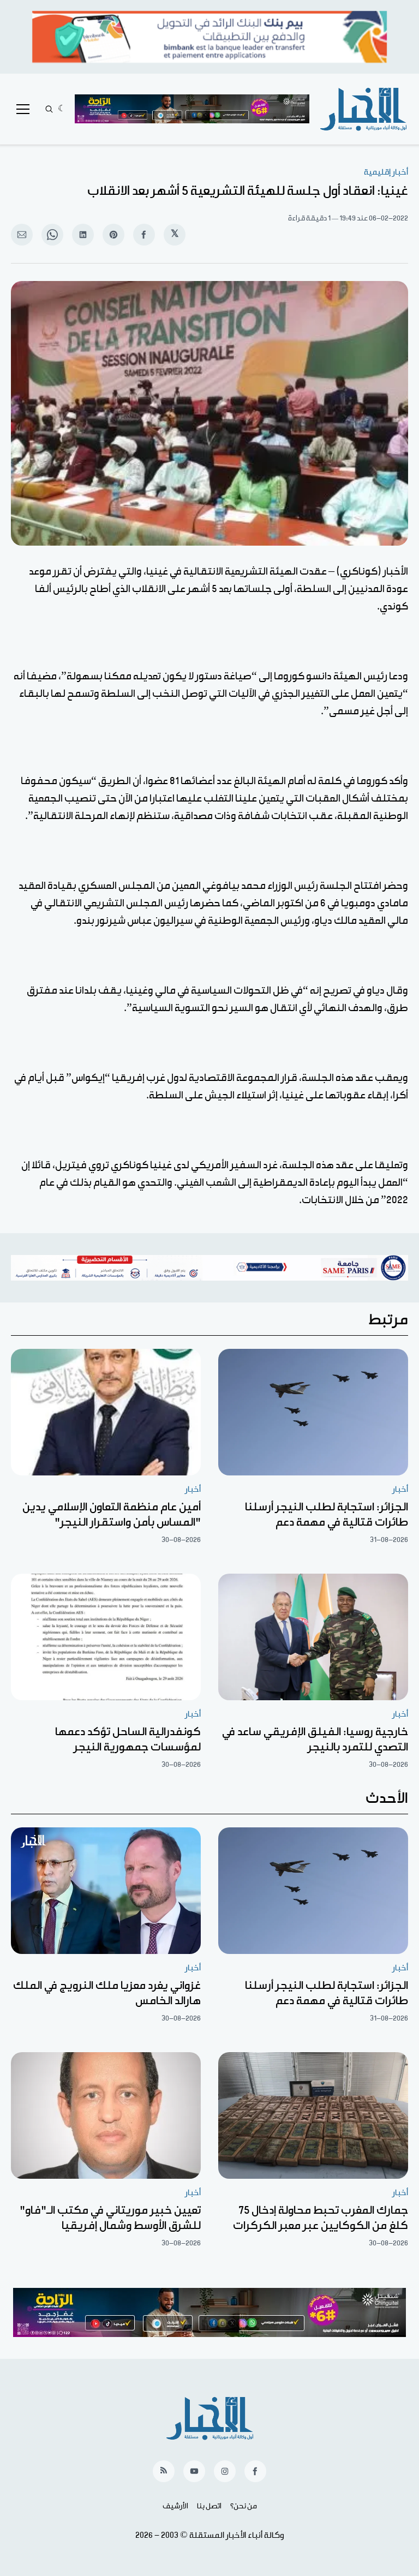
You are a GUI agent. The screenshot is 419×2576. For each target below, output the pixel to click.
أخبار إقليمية (386, 172)
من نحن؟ (244, 2506)
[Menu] (23, 109)
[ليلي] (62, 109)
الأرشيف (175, 2506)
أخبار (400, 1489)
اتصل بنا (209, 2506)
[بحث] (49, 109)
